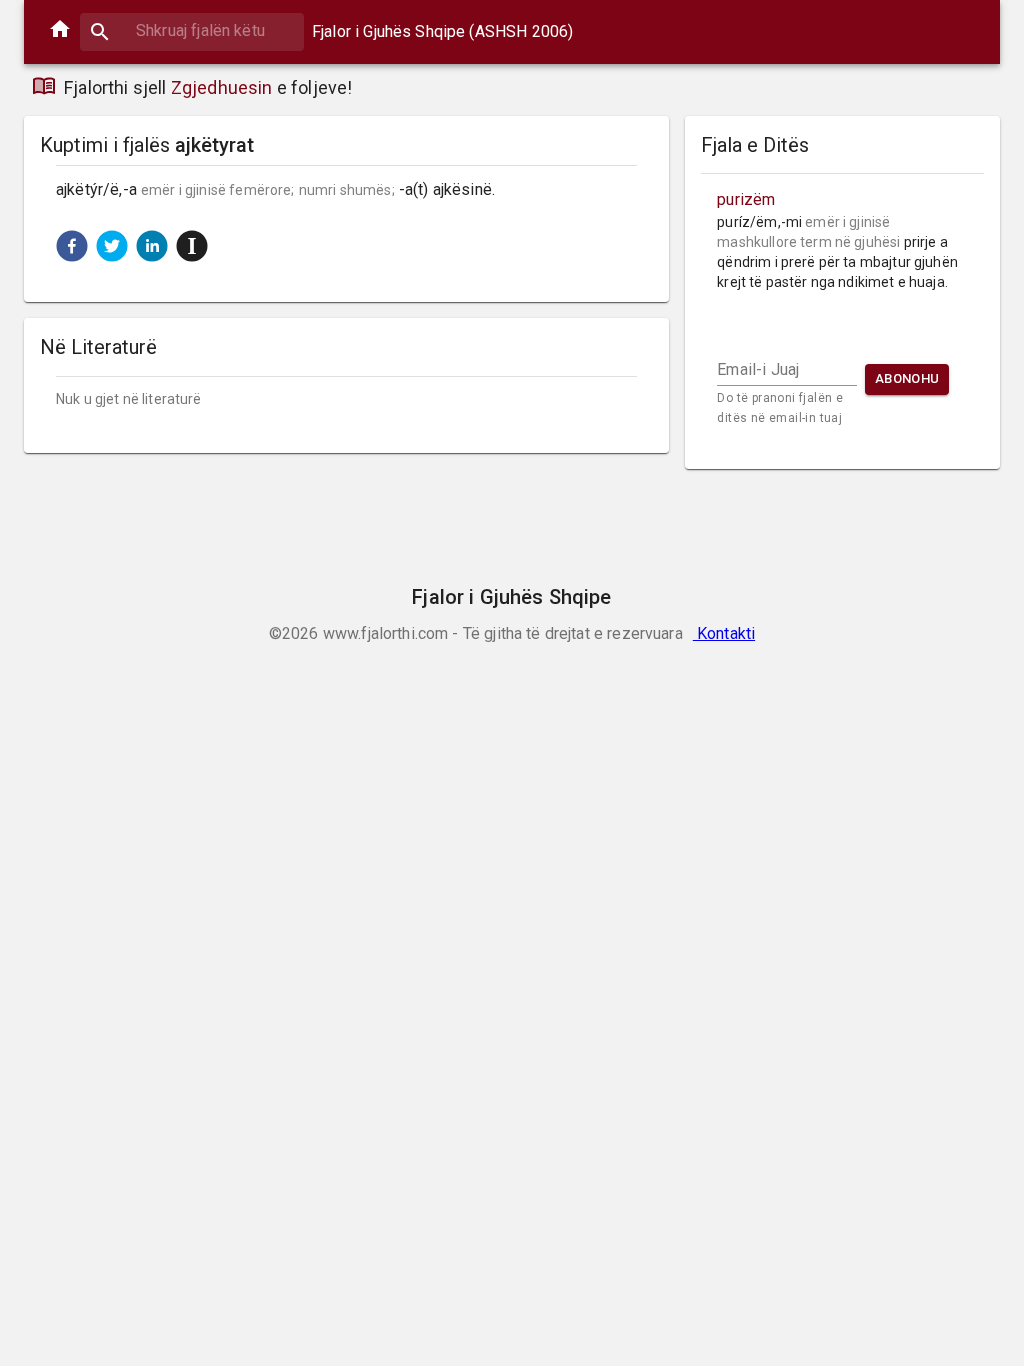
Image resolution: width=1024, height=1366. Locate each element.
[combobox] (192, 30)
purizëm (746, 199)
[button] (72, 246)
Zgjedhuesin (222, 87)
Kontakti (724, 633)
